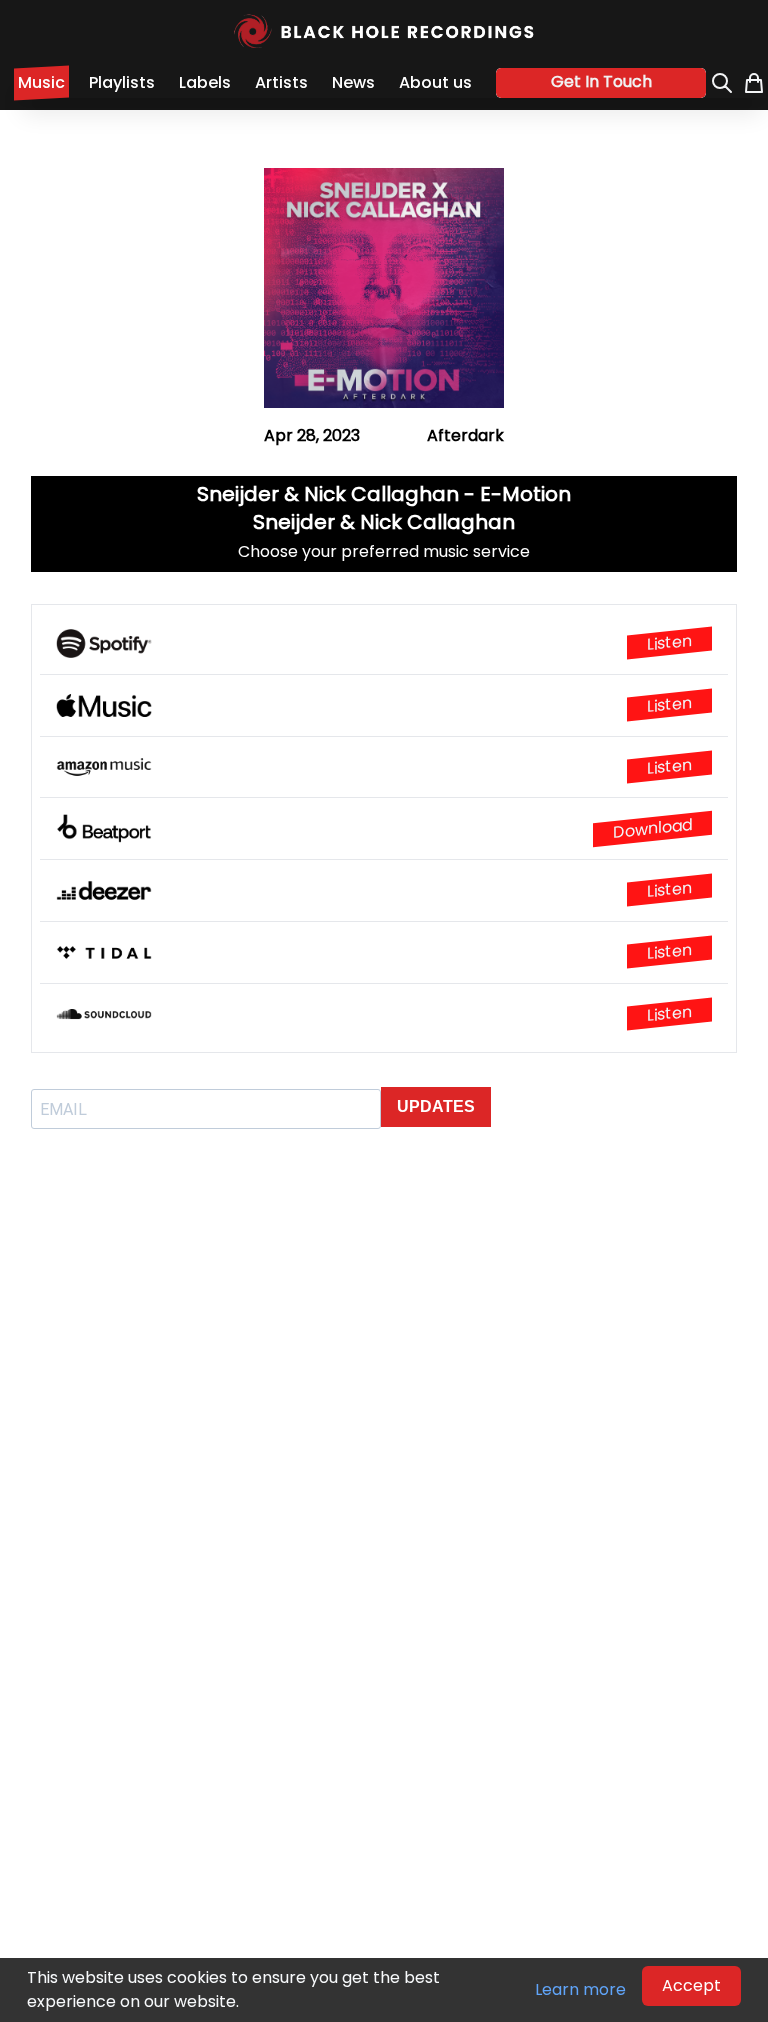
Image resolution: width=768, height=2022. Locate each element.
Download (652, 828)
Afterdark (465, 435)
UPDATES (436, 1106)
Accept (691, 1985)
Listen (669, 643)
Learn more (580, 1989)
